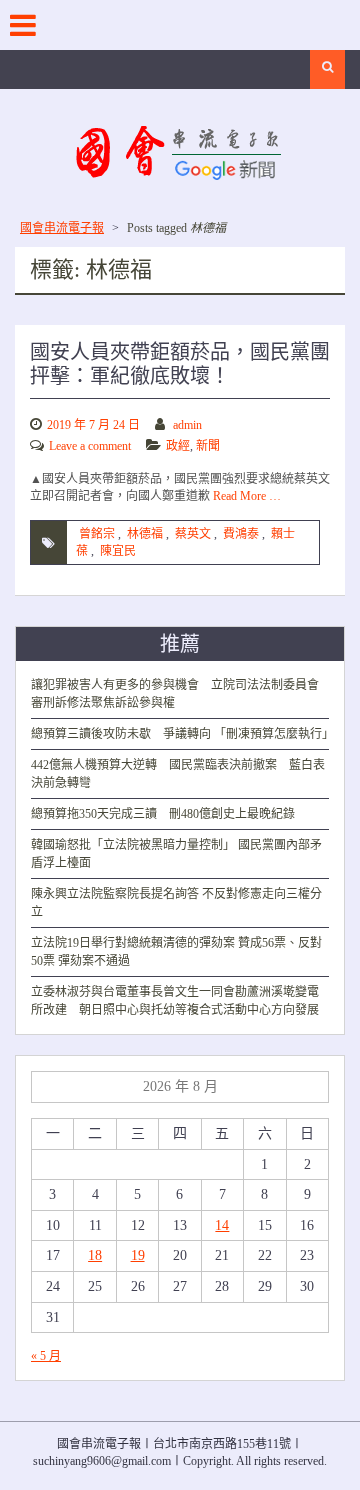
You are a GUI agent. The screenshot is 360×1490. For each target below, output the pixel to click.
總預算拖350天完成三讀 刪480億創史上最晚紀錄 (163, 814)
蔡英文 (193, 534)
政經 (178, 446)
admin (187, 425)
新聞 (208, 446)
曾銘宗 (97, 534)
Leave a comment (90, 446)
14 (222, 1225)
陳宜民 (118, 551)
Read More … (247, 496)
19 (138, 1255)
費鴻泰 (241, 534)
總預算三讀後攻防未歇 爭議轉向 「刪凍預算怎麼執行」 (182, 734)
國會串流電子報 (62, 228)
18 (95, 1255)
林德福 (145, 534)
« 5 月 (46, 1356)
